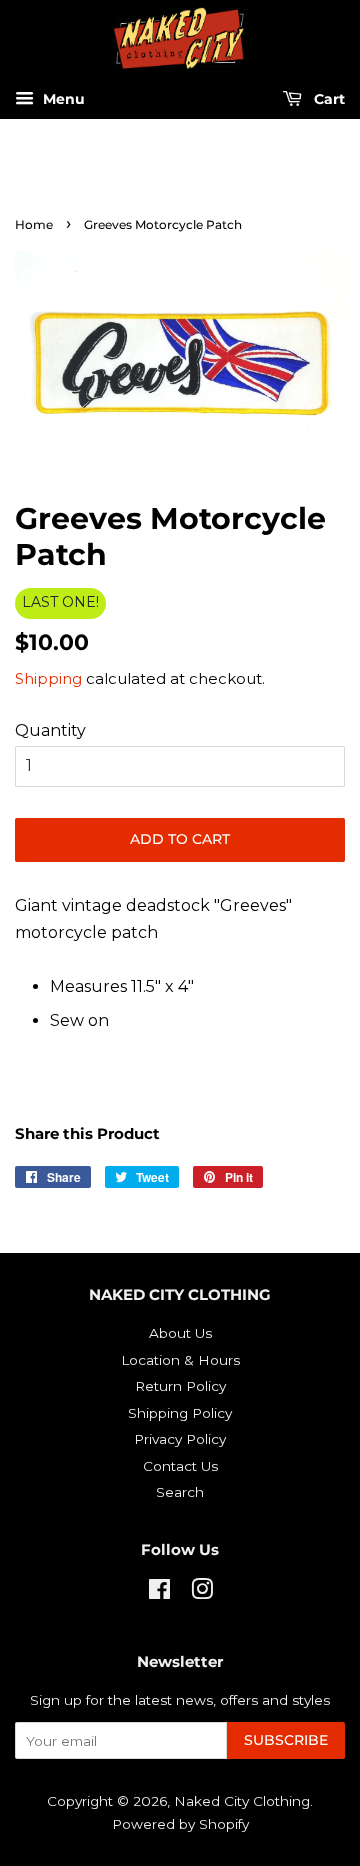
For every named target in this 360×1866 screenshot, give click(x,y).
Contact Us (180, 1466)
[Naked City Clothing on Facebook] (159, 1593)
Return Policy (180, 1386)
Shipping (48, 678)
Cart (327, 100)
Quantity (50, 730)
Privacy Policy (180, 1439)
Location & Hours (180, 1360)
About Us (180, 1333)
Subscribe (286, 1740)
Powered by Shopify (180, 1824)
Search (180, 1492)
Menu (62, 100)
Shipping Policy (180, 1413)
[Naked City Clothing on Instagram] (202, 1593)
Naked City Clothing (242, 1801)
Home (34, 224)
